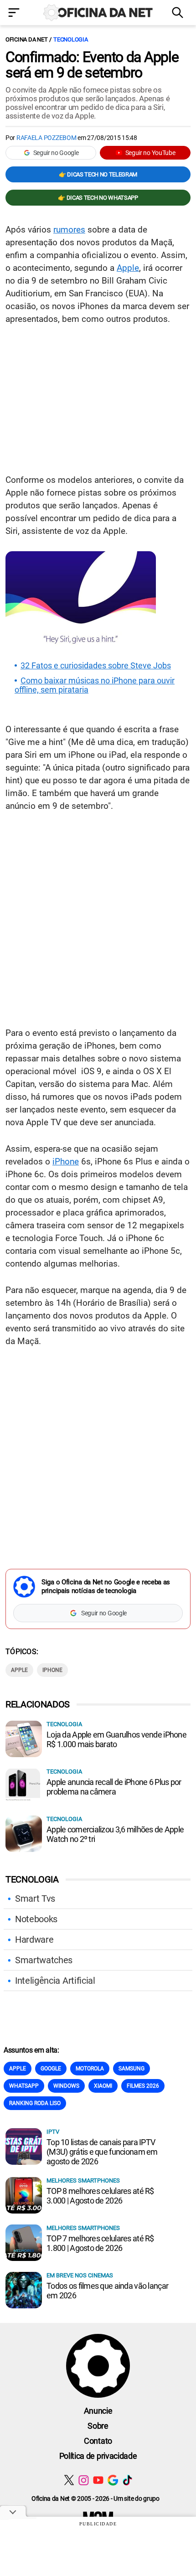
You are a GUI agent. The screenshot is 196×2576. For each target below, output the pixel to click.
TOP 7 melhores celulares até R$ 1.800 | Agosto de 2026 (100, 2243)
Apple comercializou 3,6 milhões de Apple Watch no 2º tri (115, 1834)
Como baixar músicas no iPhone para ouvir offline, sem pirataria (95, 685)
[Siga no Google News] (113, 2480)
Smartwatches (44, 1960)
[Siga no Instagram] (84, 2480)
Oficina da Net (26, 39)
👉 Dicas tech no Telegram (98, 174)
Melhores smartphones (83, 2180)
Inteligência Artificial (55, 1981)
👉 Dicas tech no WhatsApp (98, 198)
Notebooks (36, 1919)
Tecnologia (70, 39)
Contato (98, 2441)
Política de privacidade (98, 2456)
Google (51, 2069)
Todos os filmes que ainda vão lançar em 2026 (107, 2291)
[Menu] (16, 13)
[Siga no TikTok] (127, 2480)
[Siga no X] (69, 2480)
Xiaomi (103, 2086)
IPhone (52, 1670)
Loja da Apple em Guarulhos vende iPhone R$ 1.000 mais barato (116, 1739)
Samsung (132, 2069)
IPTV (53, 2132)
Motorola (90, 2069)
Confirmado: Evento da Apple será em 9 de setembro (92, 65)
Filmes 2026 (143, 2086)
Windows (66, 2086)
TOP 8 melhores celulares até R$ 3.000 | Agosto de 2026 (100, 2196)
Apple (128, 268)
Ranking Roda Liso (35, 2103)
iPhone (66, 1161)
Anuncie (98, 2411)
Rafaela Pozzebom (46, 138)
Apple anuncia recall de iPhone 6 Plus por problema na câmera (114, 1787)
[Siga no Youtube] (98, 2480)
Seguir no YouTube (150, 153)
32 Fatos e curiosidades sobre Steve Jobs (96, 666)
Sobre (98, 2426)
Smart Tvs (35, 1898)
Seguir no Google (56, 153)
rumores (69, 230)
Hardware (34, 1940)
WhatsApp (24, 2086)
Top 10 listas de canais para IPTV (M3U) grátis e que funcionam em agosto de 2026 (102, 2152)
